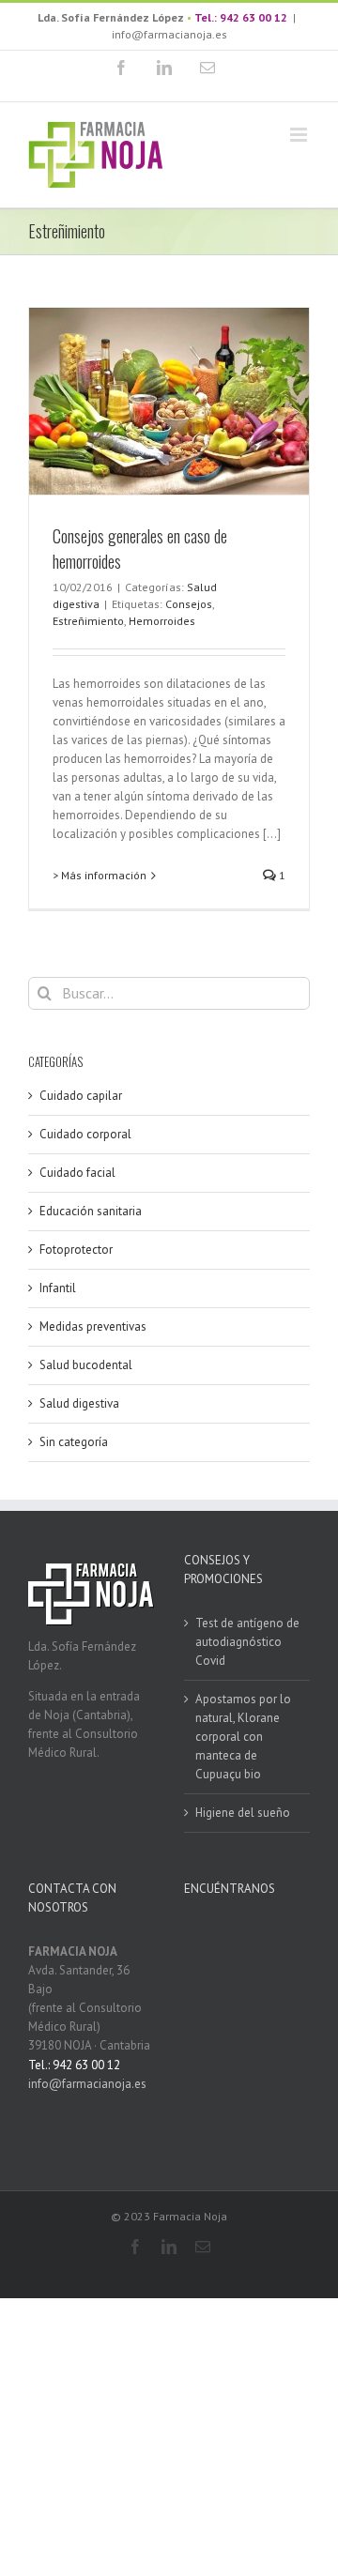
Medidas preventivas (93, 1326)
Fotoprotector (76, 1250)
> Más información (100, 875)
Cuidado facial (77, 1173)
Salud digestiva (79, 1403)
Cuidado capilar (81, 1096)
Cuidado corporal (85, 1134)
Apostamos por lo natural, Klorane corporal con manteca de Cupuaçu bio (243, 1737)
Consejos (189, 604)
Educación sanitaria (91, 1211)
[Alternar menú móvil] (300, 135)
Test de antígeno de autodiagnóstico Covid (247, 1642)
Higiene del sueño (243, 1813)
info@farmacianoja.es (169, 34)
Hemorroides (162, 621)
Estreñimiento (88, 621)
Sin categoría (74, 1442)
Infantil (58, 1288)
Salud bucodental (86, 1365)
